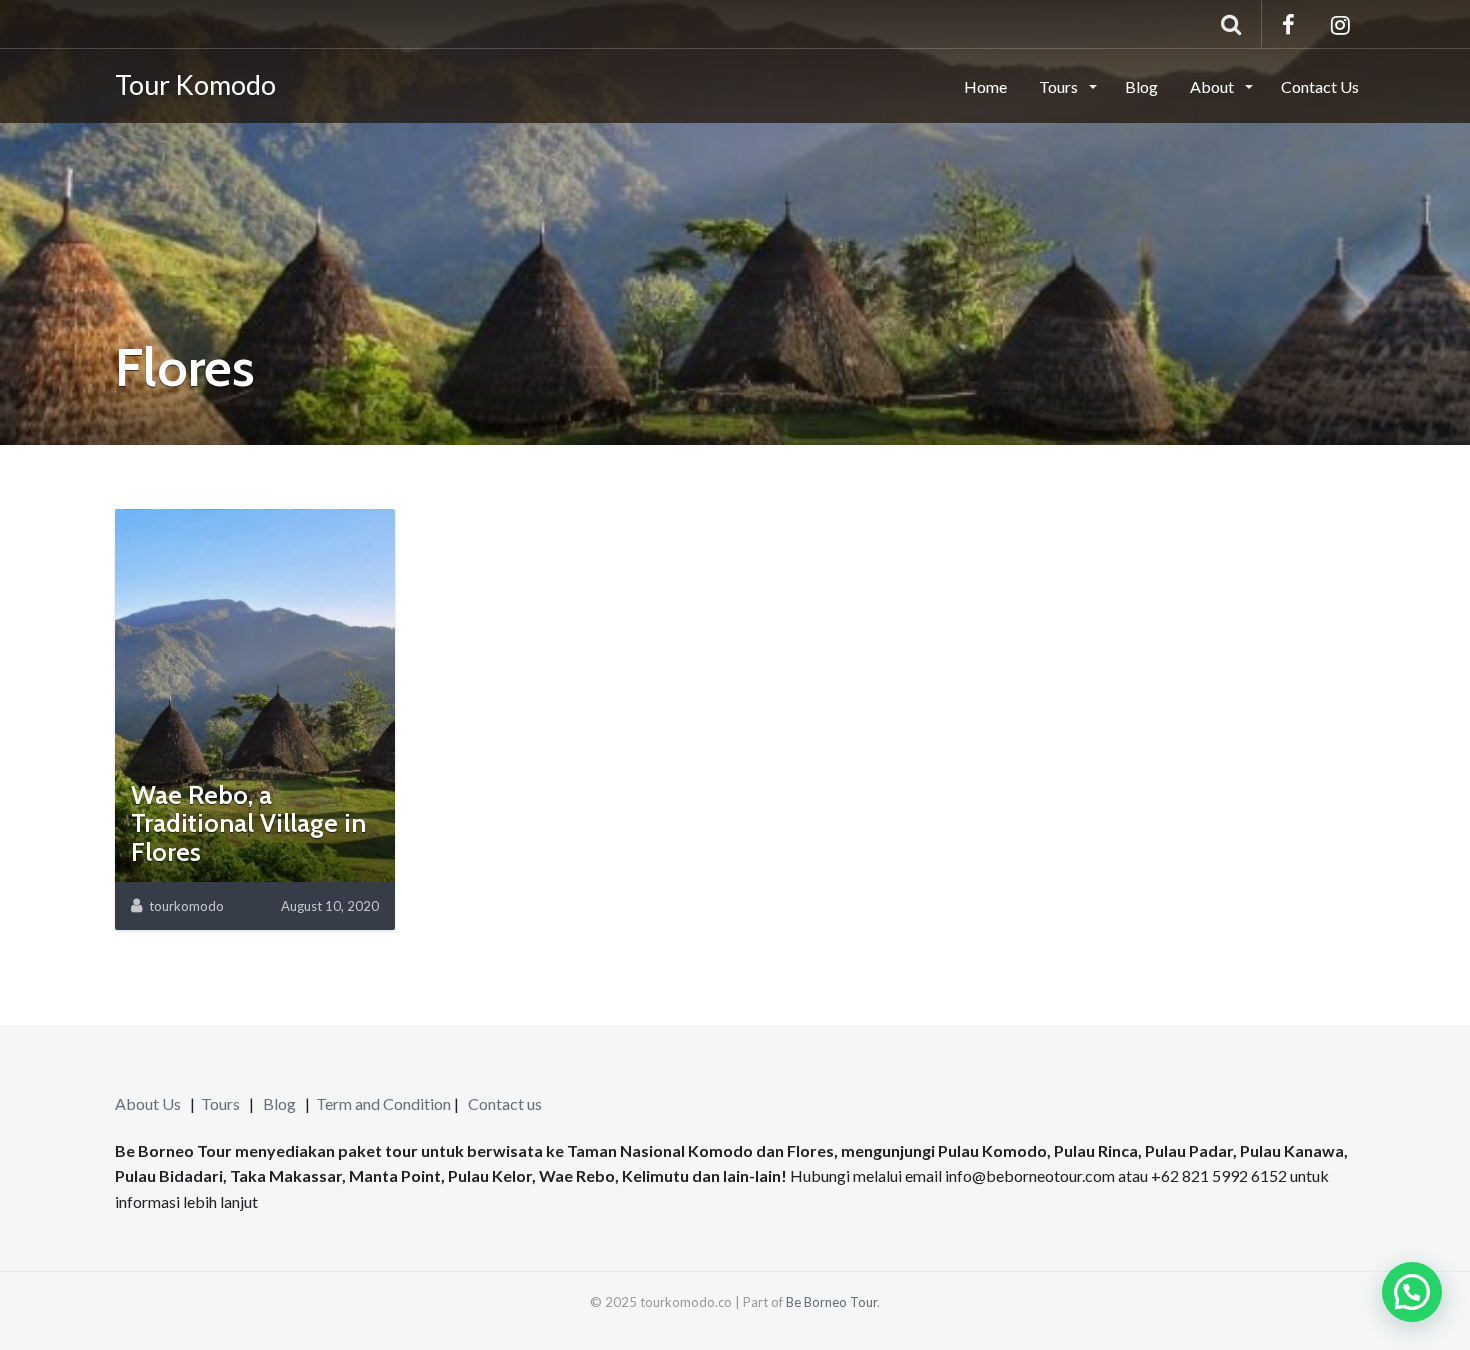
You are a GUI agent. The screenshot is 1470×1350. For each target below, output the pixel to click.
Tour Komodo (195, 84)
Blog (1141, 86)
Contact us (505, 1103)
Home (985, 86)
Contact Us (1320, 86)
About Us (148, 1103)
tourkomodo (186, 906)
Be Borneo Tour (831, 1302)
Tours (1060, 86)
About (1213, 86)
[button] (1412, 1292)
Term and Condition (383, 1103)
